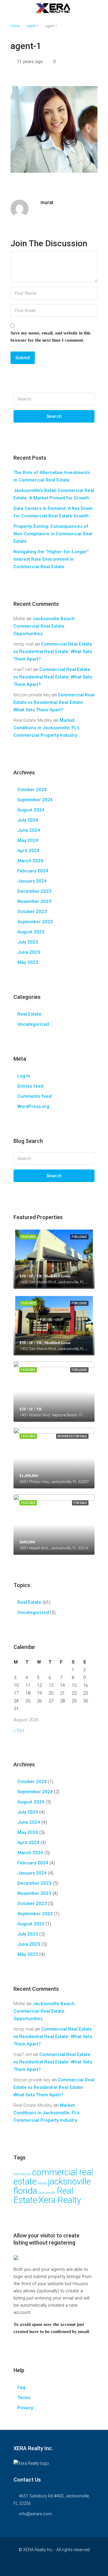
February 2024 (33, 871)
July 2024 (28, 820)
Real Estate (29, 1014)
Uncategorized (33, 1024)
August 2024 (31, 810)
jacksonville (47, 2193)
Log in (24, 1076)
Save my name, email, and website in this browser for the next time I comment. (51, 337)
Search (54, 416)
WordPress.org (33, 1106)
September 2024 (35, 800)
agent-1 (33, 26)
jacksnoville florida (52, 2186)
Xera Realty (60, 2200)
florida (42, 2183)
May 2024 (28, 840)
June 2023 (29, 952)
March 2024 (30, 861)
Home (15, 26)
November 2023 (34, 901)
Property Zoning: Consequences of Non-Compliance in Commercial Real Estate (53, 534)
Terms (24, 2398)
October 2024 (32, 790)
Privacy (25, 2408)
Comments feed (34, 1096)
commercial (22, 2174)
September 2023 (35, 922)
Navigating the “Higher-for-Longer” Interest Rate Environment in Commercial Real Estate (51, 559)
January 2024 (32, 881)
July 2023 (28, 942)
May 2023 (28, 962)
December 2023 (34, 891)
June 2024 (29, 830)
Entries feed (30, 1086)
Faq (21, 2387)
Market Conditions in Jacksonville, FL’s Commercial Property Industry (46, 728)
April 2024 (28, 851)
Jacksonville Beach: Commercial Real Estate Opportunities (45, 626)
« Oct (19, 1730)
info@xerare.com (35, 2514)
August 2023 (31, 932)
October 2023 (32, 912)
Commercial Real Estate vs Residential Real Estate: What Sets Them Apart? (53, 652)
